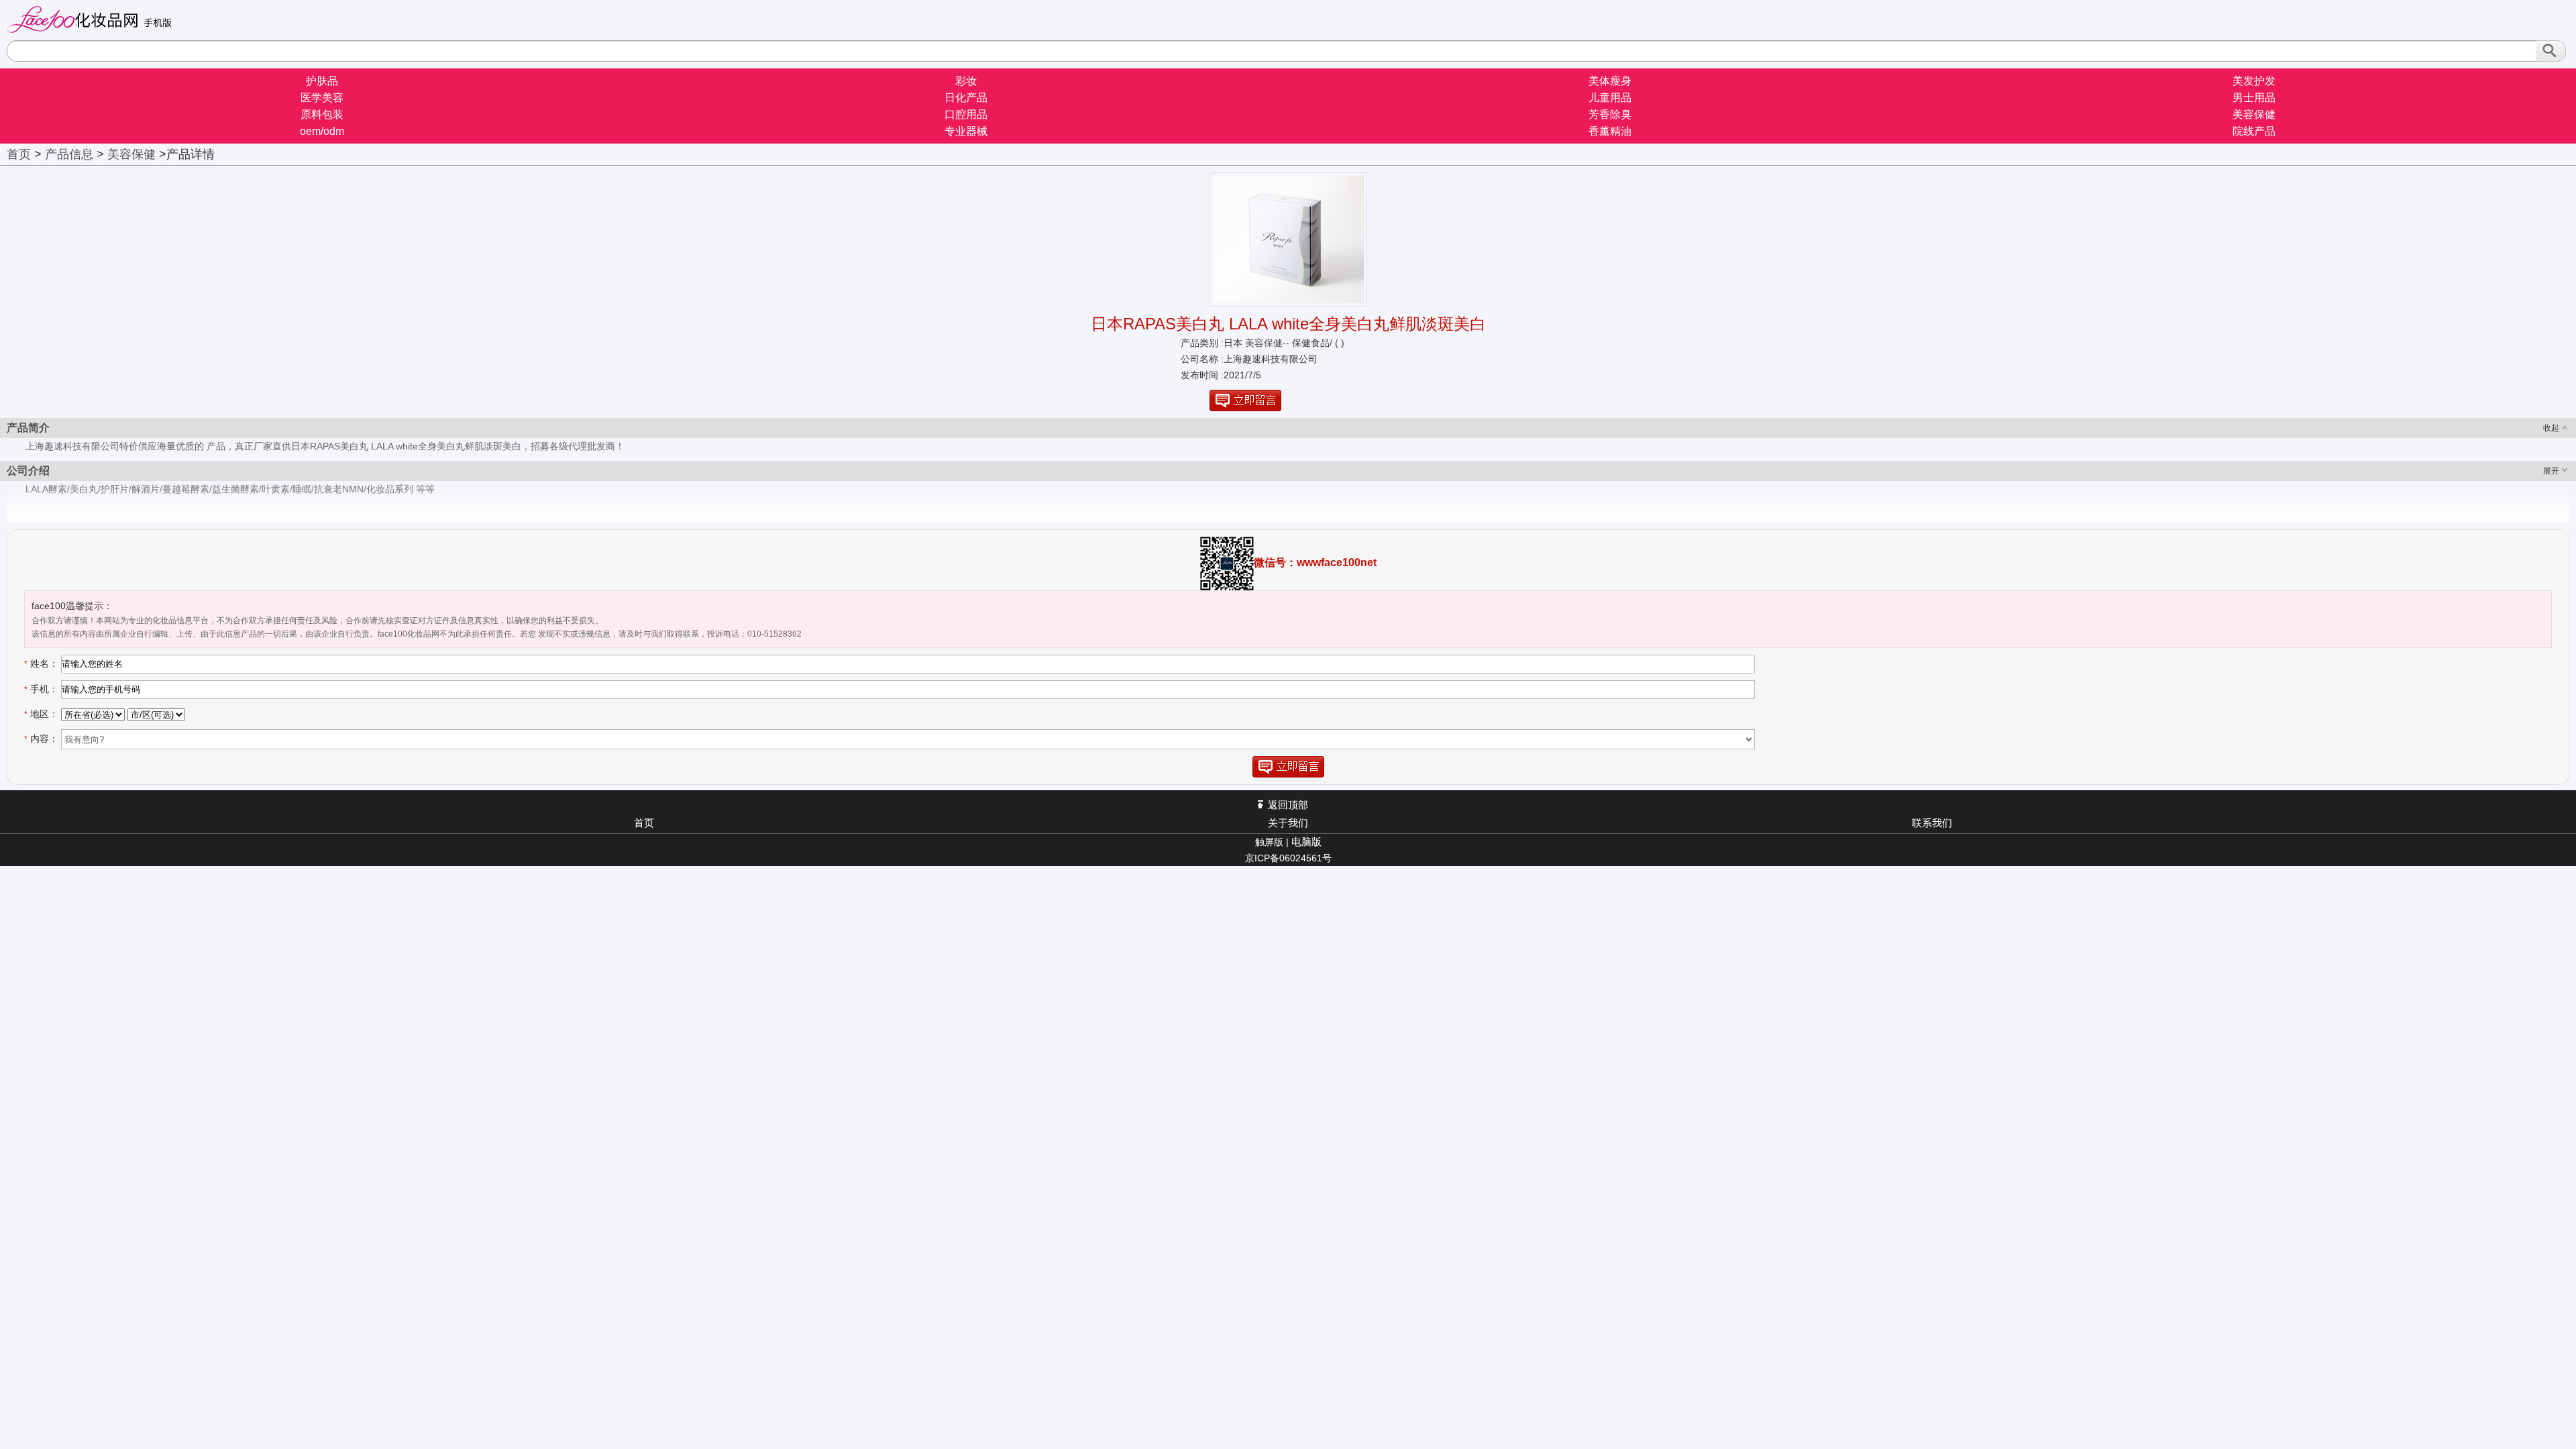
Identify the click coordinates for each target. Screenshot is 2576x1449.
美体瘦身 (1610, 81)
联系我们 (1932, 823)
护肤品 (322, 81)
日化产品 (966, 98)
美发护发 (2254, 81)
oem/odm (322, 131)
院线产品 (2254, 131)
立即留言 (1245, 400)
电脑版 (1306, 842)
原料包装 (322, 114)
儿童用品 (1610, 98)
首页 (19, 154)
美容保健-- (1266, 343)
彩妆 (966, 81)
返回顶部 (1288, 805)
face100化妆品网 (95, 19)
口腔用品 (966, 114)
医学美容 (322, 98)
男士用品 (2254, 98)
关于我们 (1288, 823)
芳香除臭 (1610, 114)
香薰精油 (1610, 131)
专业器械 (966, 131)
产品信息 (69, 154)
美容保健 (2254, 114)
